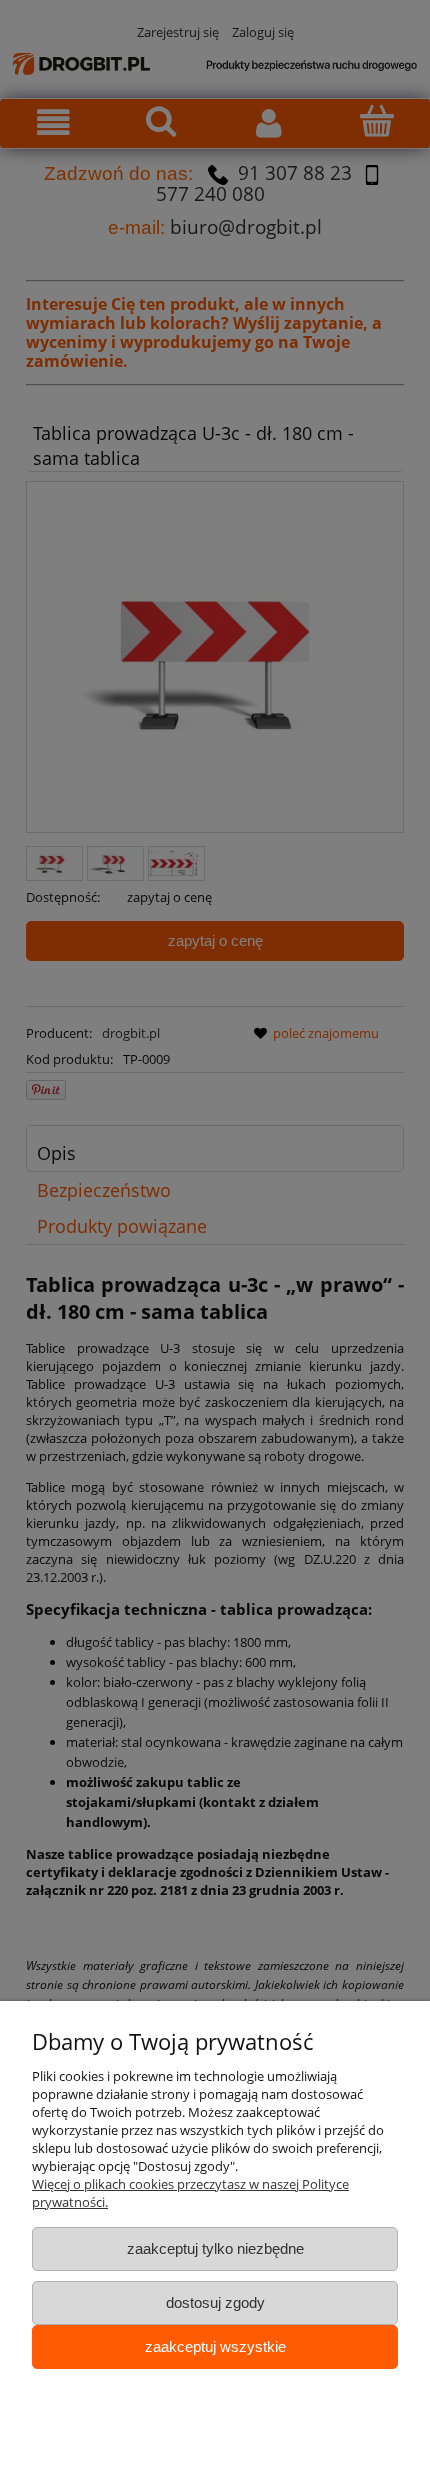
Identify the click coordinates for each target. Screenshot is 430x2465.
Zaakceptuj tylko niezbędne (215, 2248)
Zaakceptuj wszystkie (215, 2346)
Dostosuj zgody (215, 2302)
